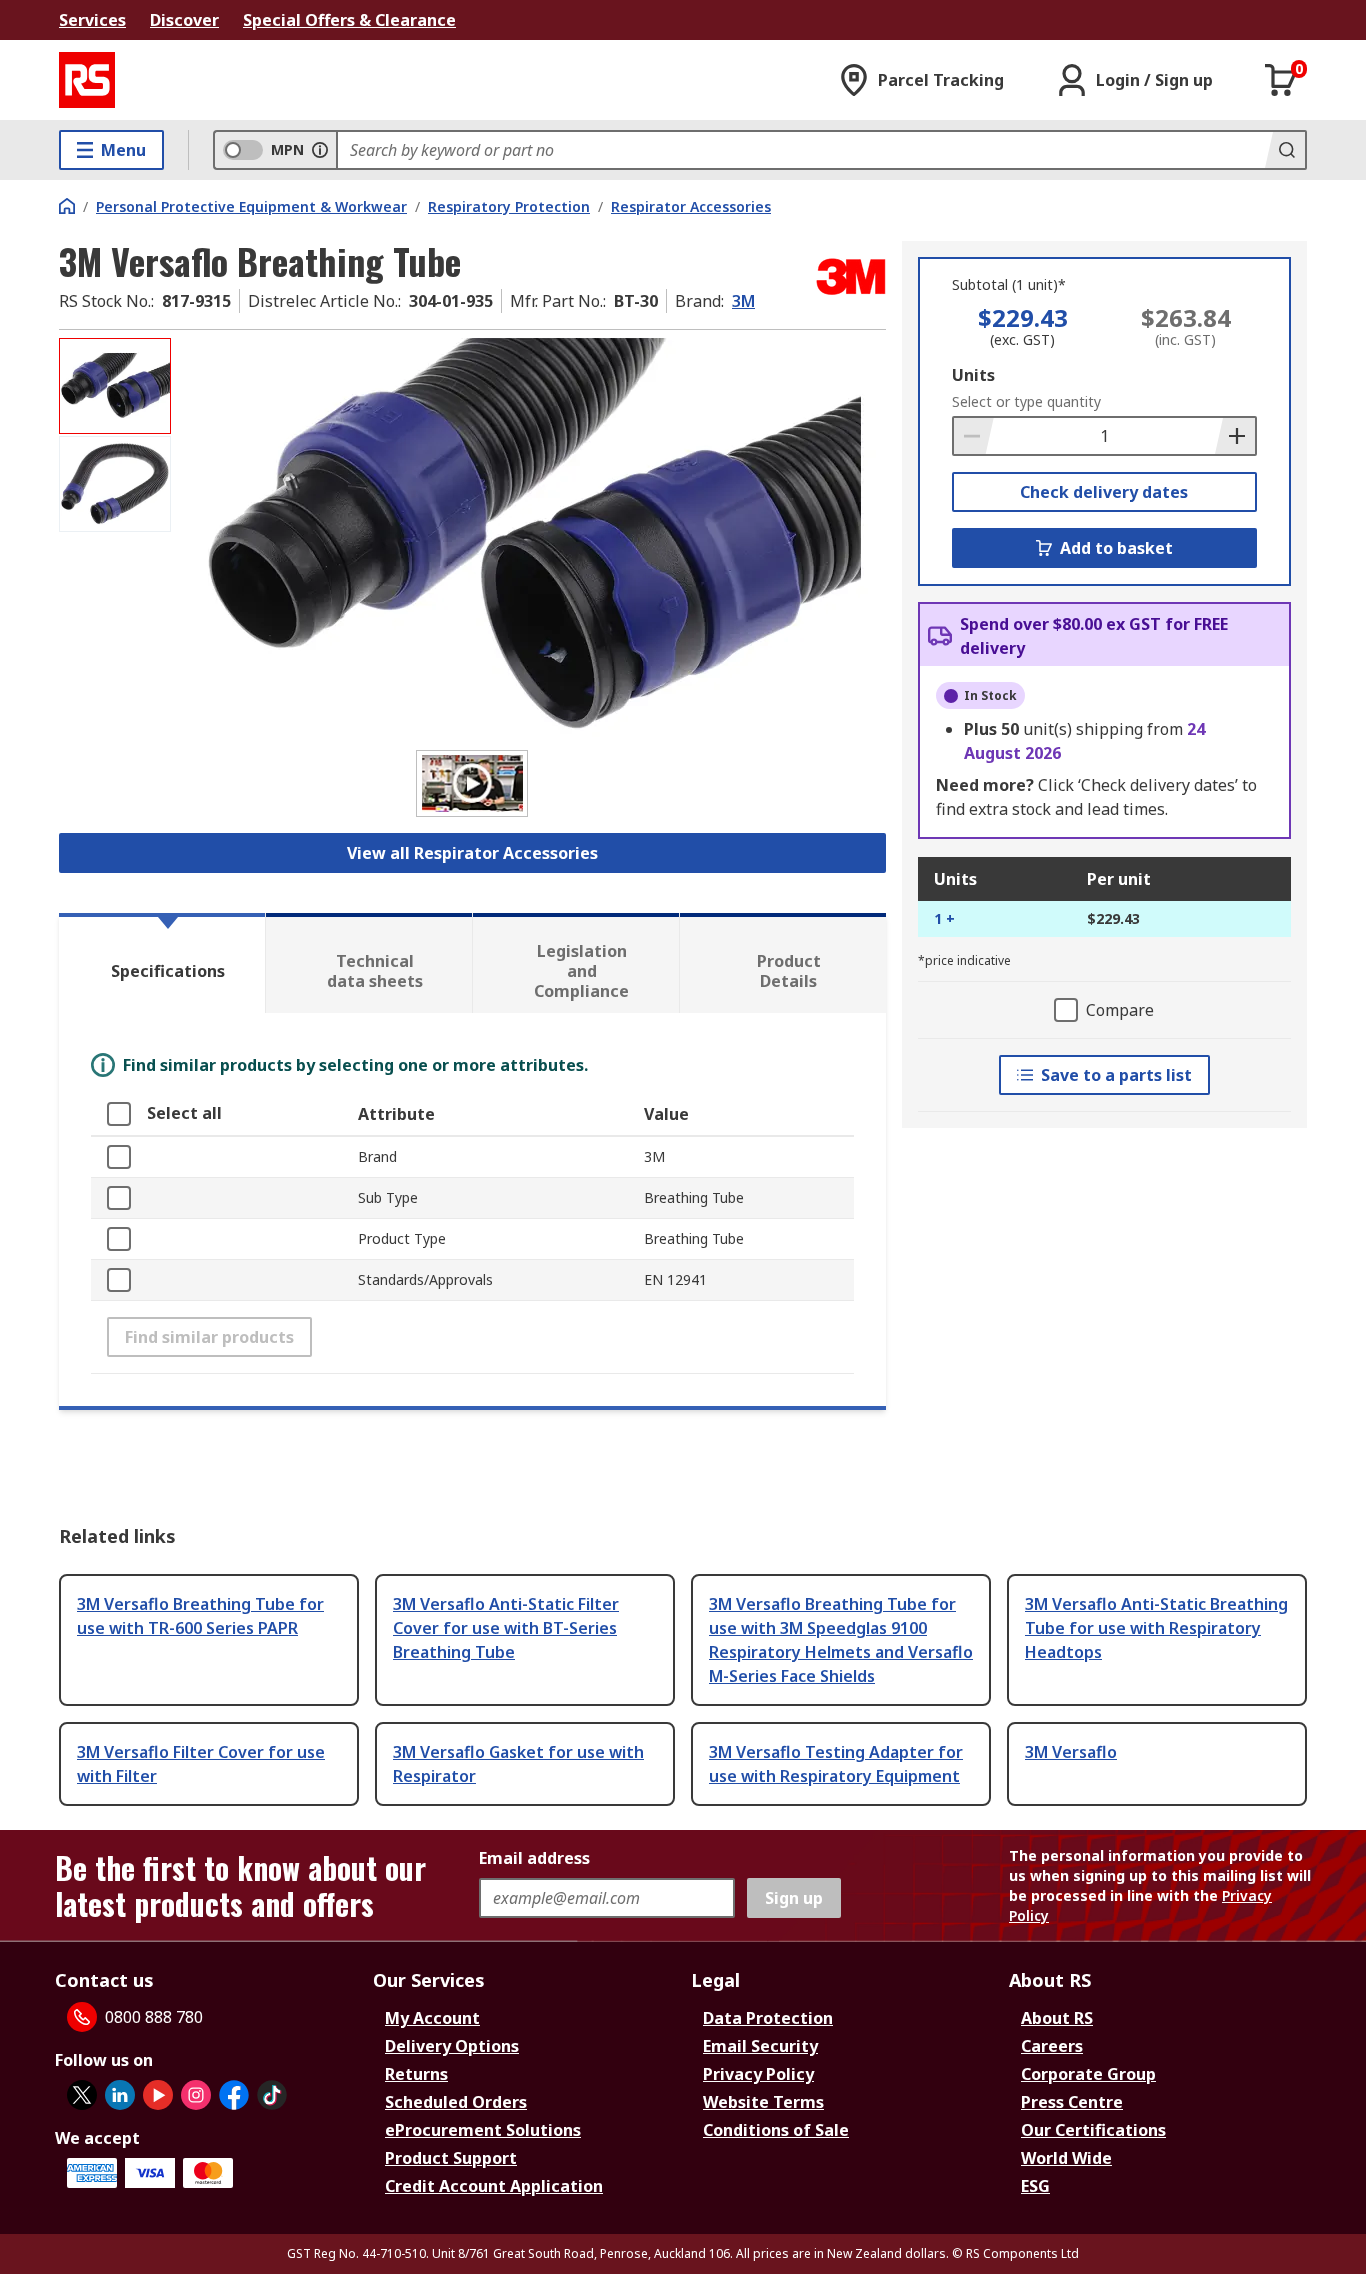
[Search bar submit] (1285, 150)
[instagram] (196, 2095)
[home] (67, 206)
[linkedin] (120, 2095)
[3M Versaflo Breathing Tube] (531, 537)
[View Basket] (1281, 80)
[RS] (87, 80)
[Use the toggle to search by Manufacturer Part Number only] (320, 150)
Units (973, 375)
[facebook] (234, 2095)
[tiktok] (272, 2095)
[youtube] (158, 2095)
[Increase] (1235, 436)
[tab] (162, 963)
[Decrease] (974, 436)
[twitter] (82, 2095)
